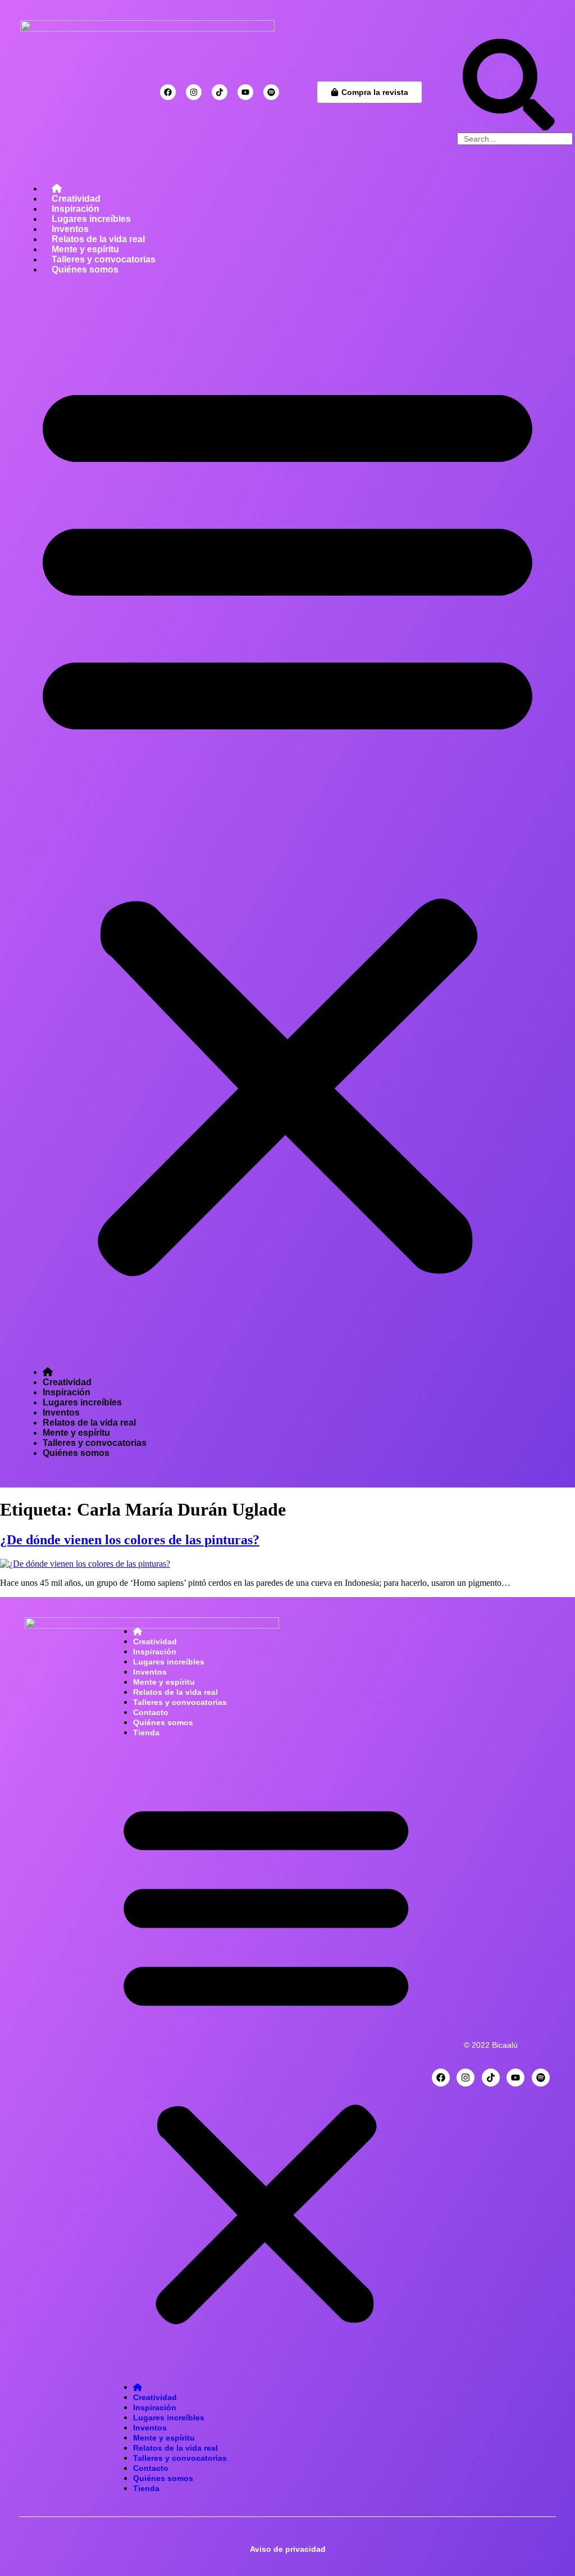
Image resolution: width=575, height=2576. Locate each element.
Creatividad (76, 199)
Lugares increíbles (91, 219)
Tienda (146, 1733)
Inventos (70, 229)
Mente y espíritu (85, 249)
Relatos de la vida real (98, 239)
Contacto (151, 1712)
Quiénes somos (85, 269)
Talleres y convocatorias (104, 259)
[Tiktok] (220, 92)
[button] (287, 821)
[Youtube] (245, 92)
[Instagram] (194, 92)
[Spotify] (271, 92)
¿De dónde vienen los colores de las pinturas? (130, 1540)
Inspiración (76, 209)
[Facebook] (168, 92)
